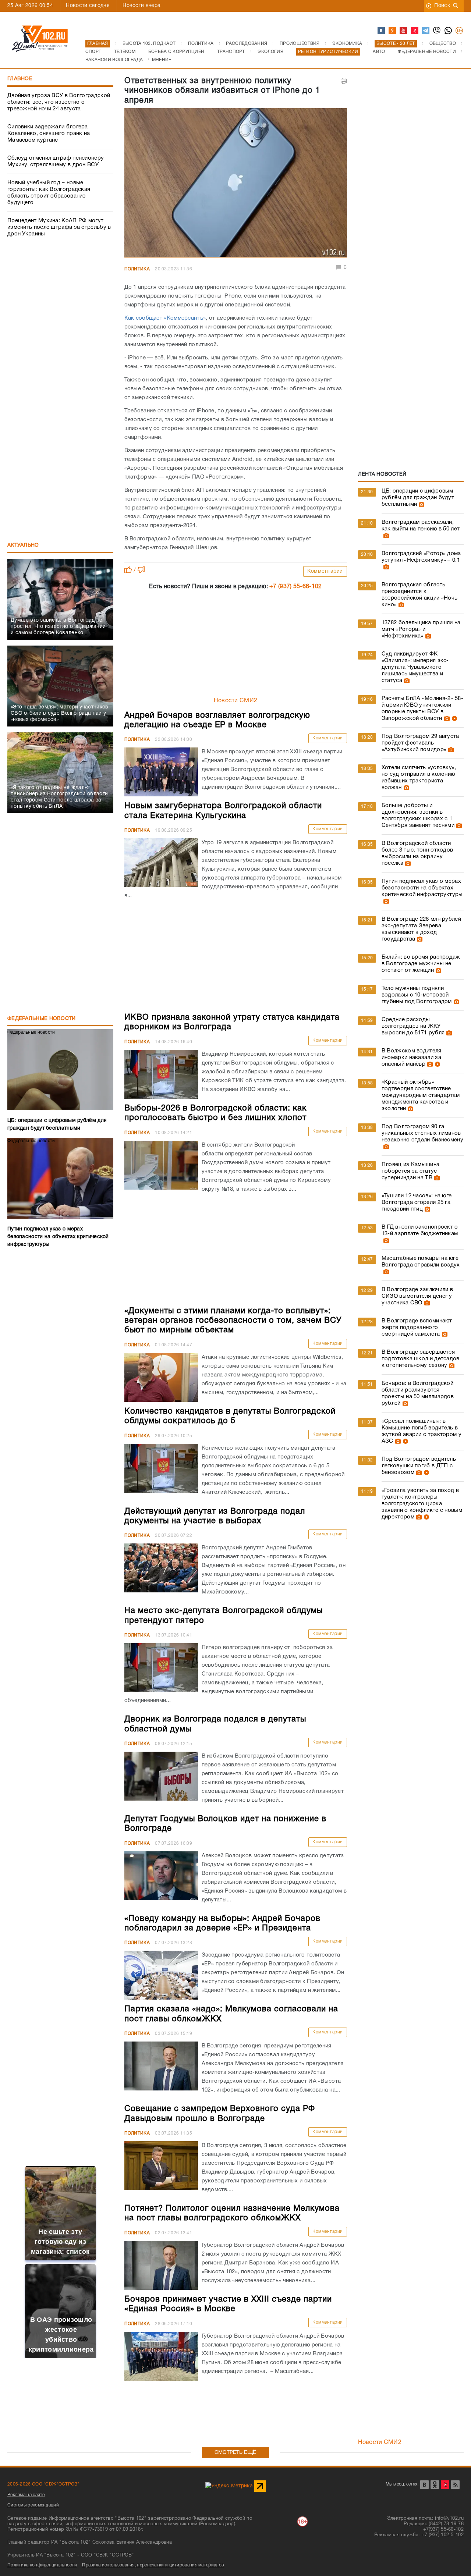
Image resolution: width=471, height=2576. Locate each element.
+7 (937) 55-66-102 (295, 587)
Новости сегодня (88, 6)
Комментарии (325, 571)
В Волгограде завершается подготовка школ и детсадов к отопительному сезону (421, 1359)
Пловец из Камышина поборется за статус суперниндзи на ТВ (410, 1171)
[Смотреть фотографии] (421, 504)
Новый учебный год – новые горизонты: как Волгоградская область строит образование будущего (49, 193)
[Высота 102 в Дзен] (415, 31)
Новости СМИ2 (236, 701)
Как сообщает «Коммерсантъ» (165, 318)
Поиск (442, 6)
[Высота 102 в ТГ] (426, 31)
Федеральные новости (42, 1019)
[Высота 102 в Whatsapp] (449, 31)
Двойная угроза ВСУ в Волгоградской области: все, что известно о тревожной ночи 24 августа (59, 102)
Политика (137, 269)
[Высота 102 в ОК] (393, 31)
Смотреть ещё (235, 2453)
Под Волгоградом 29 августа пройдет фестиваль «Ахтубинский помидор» (420, 743)
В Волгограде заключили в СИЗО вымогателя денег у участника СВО (417, 1296)
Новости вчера (141, 6)
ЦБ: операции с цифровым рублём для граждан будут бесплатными (418, 498)
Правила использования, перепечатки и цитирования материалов (153, 2565)
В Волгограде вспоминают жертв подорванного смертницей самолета (417, 1328)
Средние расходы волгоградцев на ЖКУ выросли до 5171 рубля (413, 1026)
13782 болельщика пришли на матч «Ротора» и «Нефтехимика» (421, 629)
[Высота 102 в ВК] (382, 31)
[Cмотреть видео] (454, 718)
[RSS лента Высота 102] (455, 2485)
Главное (20, 79)
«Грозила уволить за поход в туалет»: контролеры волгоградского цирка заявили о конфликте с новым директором (422, 1504)
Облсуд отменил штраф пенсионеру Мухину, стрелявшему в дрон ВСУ (56, 161)
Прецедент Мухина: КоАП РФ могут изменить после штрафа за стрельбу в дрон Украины (59, 227)
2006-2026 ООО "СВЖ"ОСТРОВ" (43, 2484)
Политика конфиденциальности (42, 2565)
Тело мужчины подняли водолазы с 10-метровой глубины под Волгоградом (417, 995)
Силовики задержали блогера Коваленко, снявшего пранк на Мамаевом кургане (49, 134)
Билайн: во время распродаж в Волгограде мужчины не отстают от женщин (421, 964)
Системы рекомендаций (33, 2505)
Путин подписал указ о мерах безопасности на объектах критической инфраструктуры (422, 888)
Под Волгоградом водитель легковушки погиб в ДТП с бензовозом (419, 1466)
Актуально (23, 545)
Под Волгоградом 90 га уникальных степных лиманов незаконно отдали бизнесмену (422, 1133)
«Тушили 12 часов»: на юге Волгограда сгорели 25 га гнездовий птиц (417, 1202)
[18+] (460, 31)
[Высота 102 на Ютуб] (404, 31)
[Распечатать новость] (344, 81)
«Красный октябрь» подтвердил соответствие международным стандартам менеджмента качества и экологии (421, 1095)
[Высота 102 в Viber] (437, 31)
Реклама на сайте (26, 2495)
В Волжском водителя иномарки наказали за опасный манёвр (412, 1058)
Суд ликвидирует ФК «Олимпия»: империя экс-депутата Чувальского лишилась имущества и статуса (415, 667)
